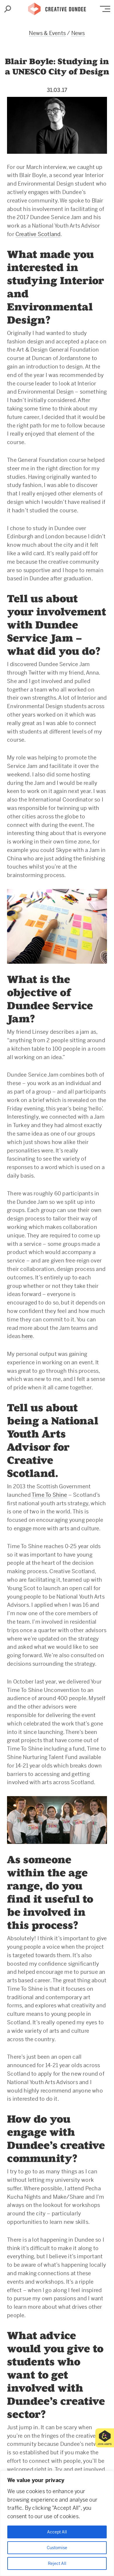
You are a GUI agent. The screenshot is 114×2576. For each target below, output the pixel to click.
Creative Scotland (38, 234)
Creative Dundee (57, 7)
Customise (57, 2548)
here (27, 1336)
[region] (57, 2523)
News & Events (47, 33)
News (78, 33)
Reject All (57, 2563)
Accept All (57, 2532)
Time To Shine (49, 1495)
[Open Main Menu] (105, 9)
